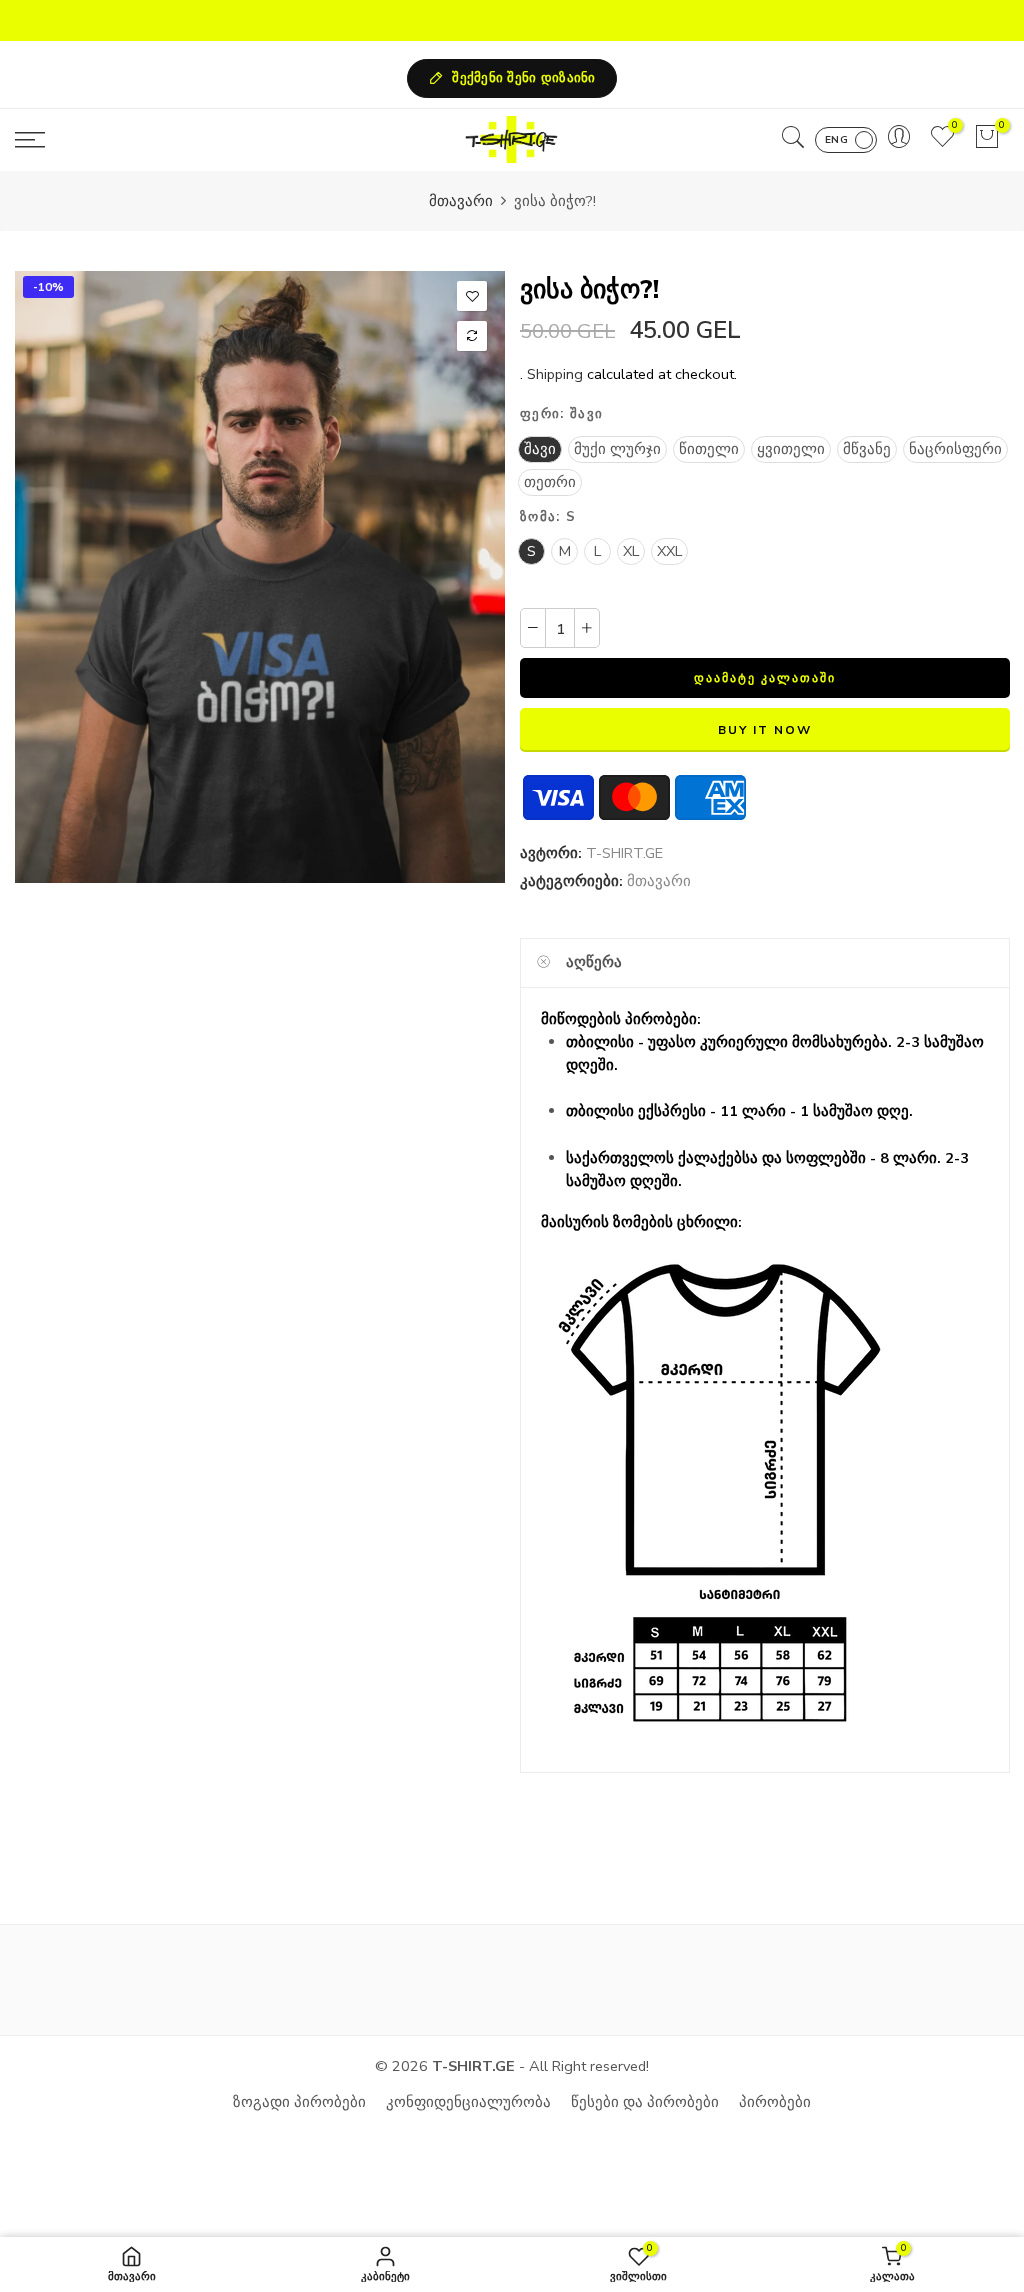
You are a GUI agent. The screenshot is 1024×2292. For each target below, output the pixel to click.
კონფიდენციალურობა (468, 2102)
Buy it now (764, 730)
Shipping (555, 374)
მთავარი (461, 201)
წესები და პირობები (645, 2102)
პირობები (775, 2102)
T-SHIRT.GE (624, 853)
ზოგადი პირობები (299, 2102)
